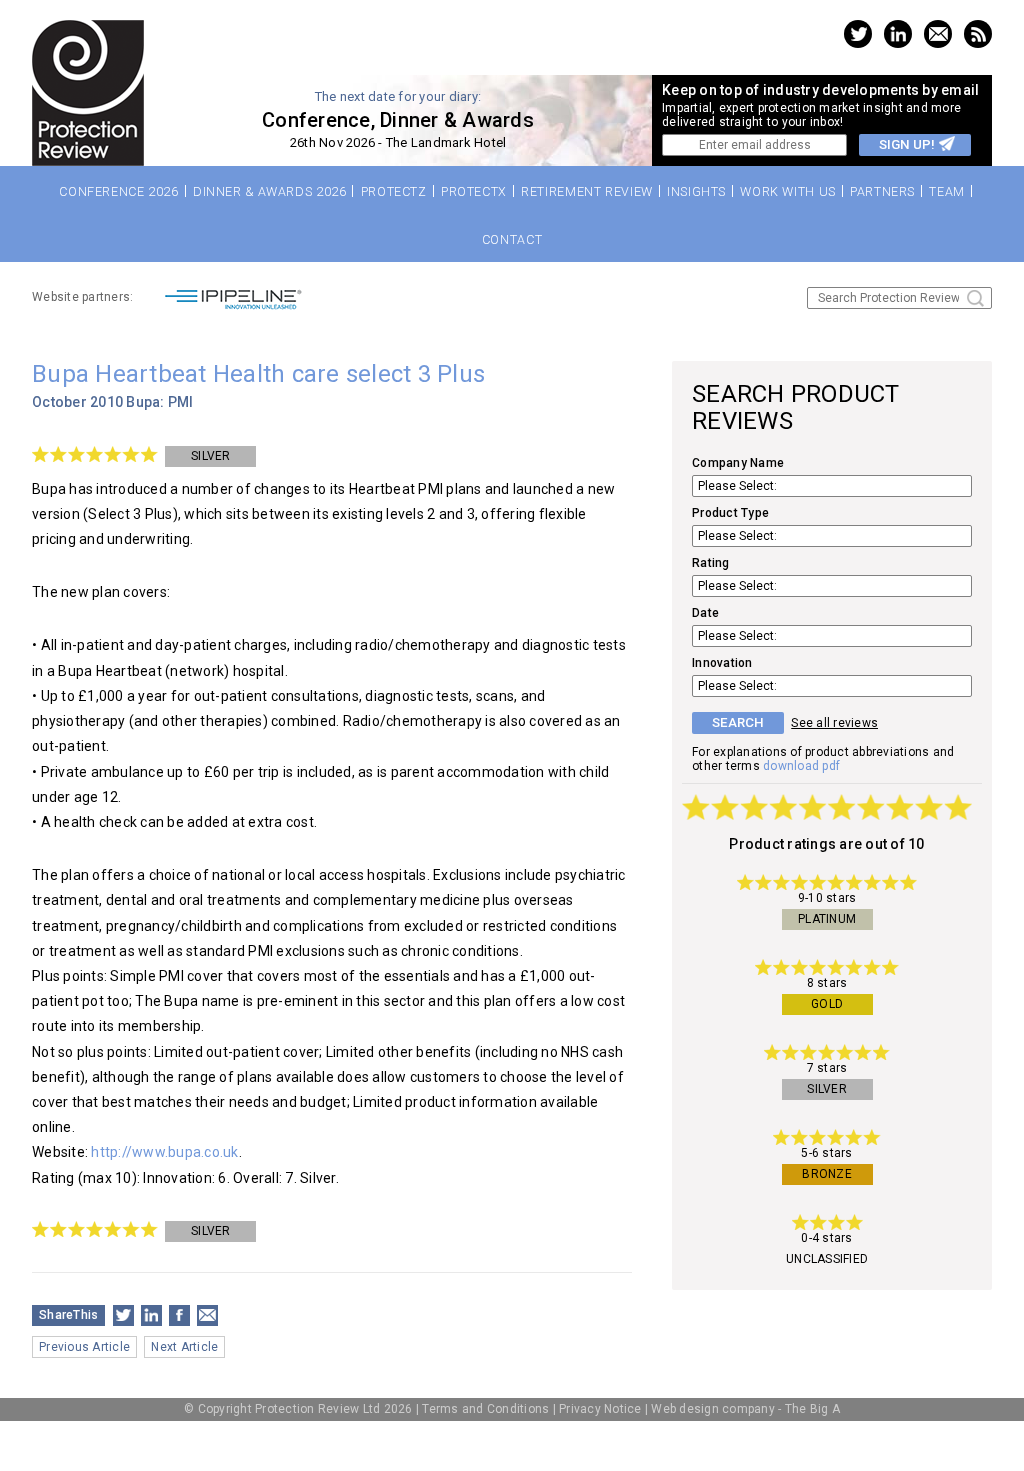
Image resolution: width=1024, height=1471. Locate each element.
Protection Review (88, 93)
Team (947, 191)
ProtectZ (394, 191)
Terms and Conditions (485, 1409)
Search (975, 298)
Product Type (730, 513)
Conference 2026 (118, 191)
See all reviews (834, 723)
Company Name (738, 463)
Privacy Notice (600, 1409)
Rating (711, 563)
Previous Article (84, 1347)
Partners (882, 191)
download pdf (801, 766)
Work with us (788, 191)
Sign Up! (907, 144)
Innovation (722, 663)
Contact (512, 239)
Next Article (184, 1347)
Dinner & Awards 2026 (270, 191)
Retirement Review (587, 191)
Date (705, 613)
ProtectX (474, 191)
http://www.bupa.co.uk (164, 1152)
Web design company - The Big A (745, 1409)
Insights (696, 191)
